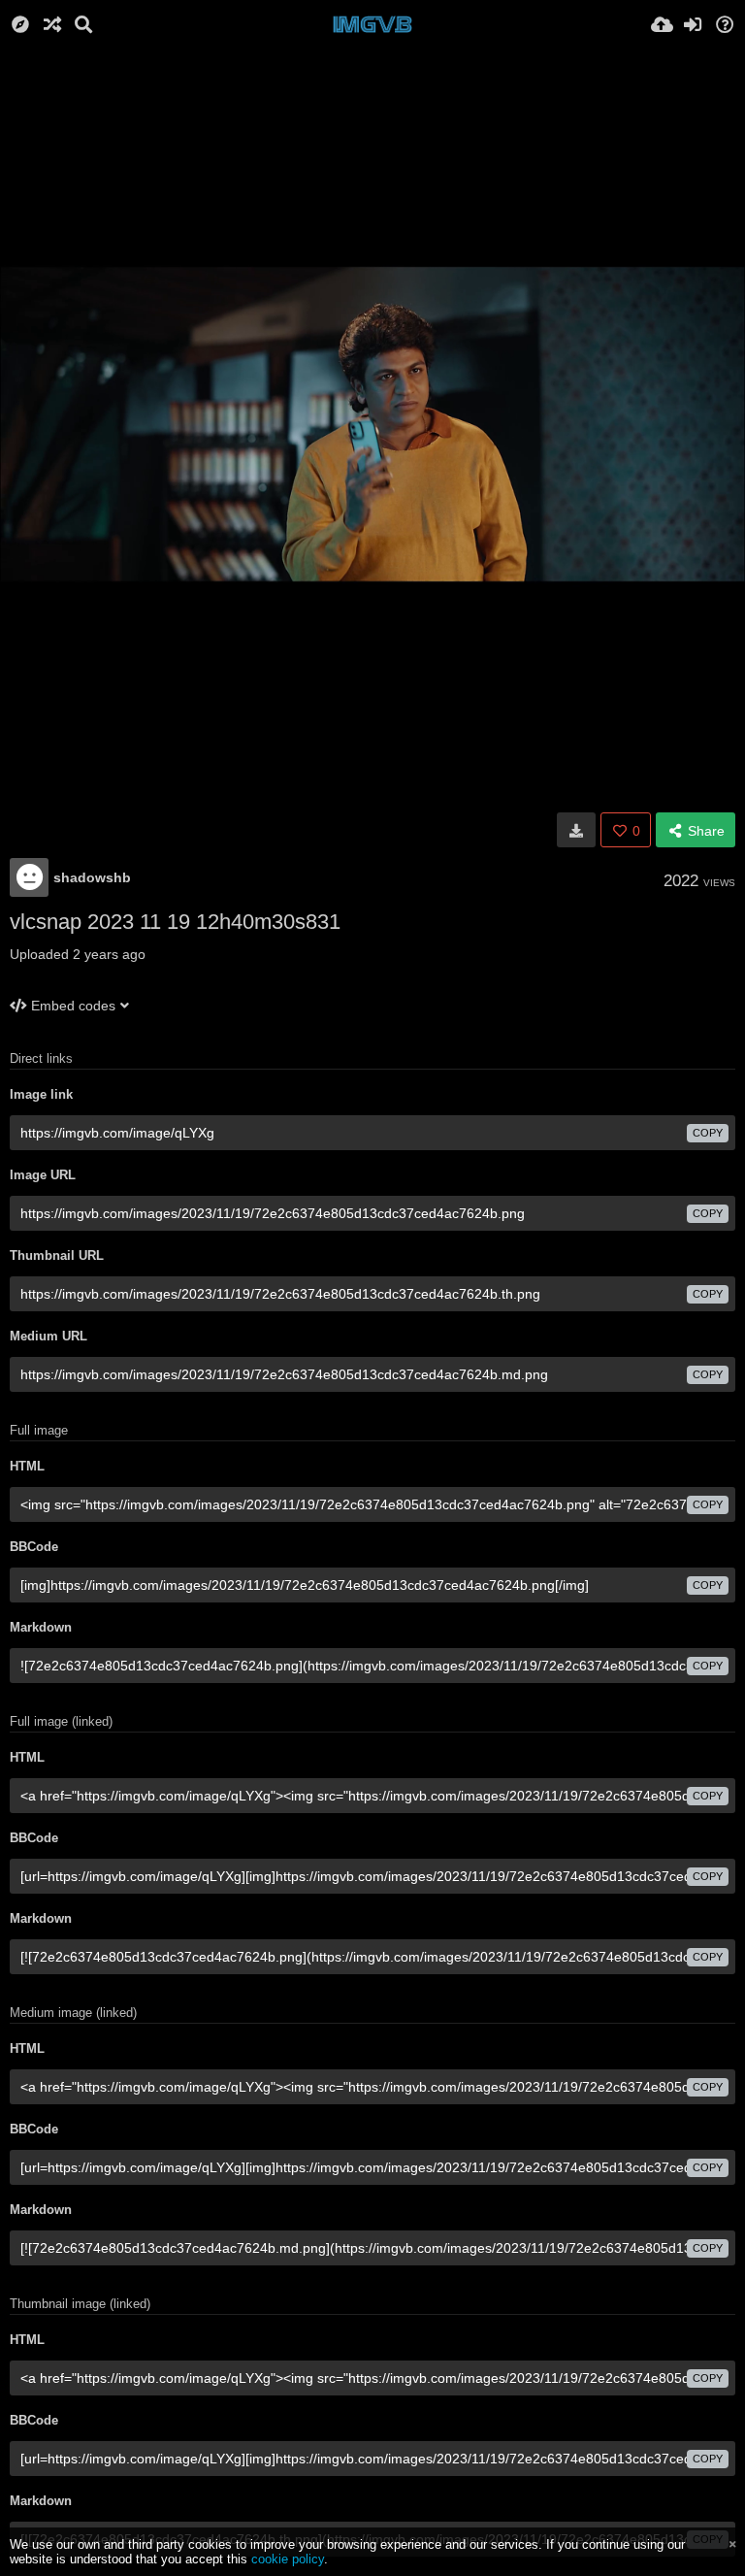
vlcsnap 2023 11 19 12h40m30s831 (175, 922)
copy (708, 1133)
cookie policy (288, 2559)
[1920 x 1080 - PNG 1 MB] (576, 830)
